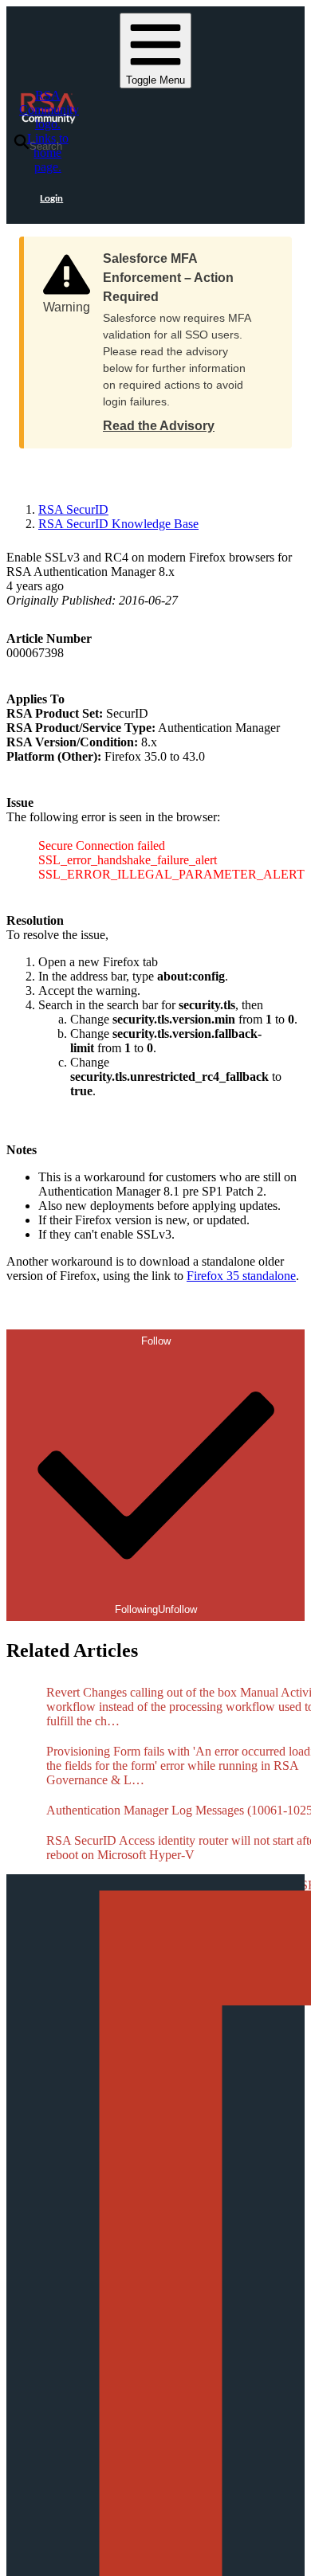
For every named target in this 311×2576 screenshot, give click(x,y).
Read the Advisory (159, 426)
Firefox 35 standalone (241, 1276)
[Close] (264, 253)
